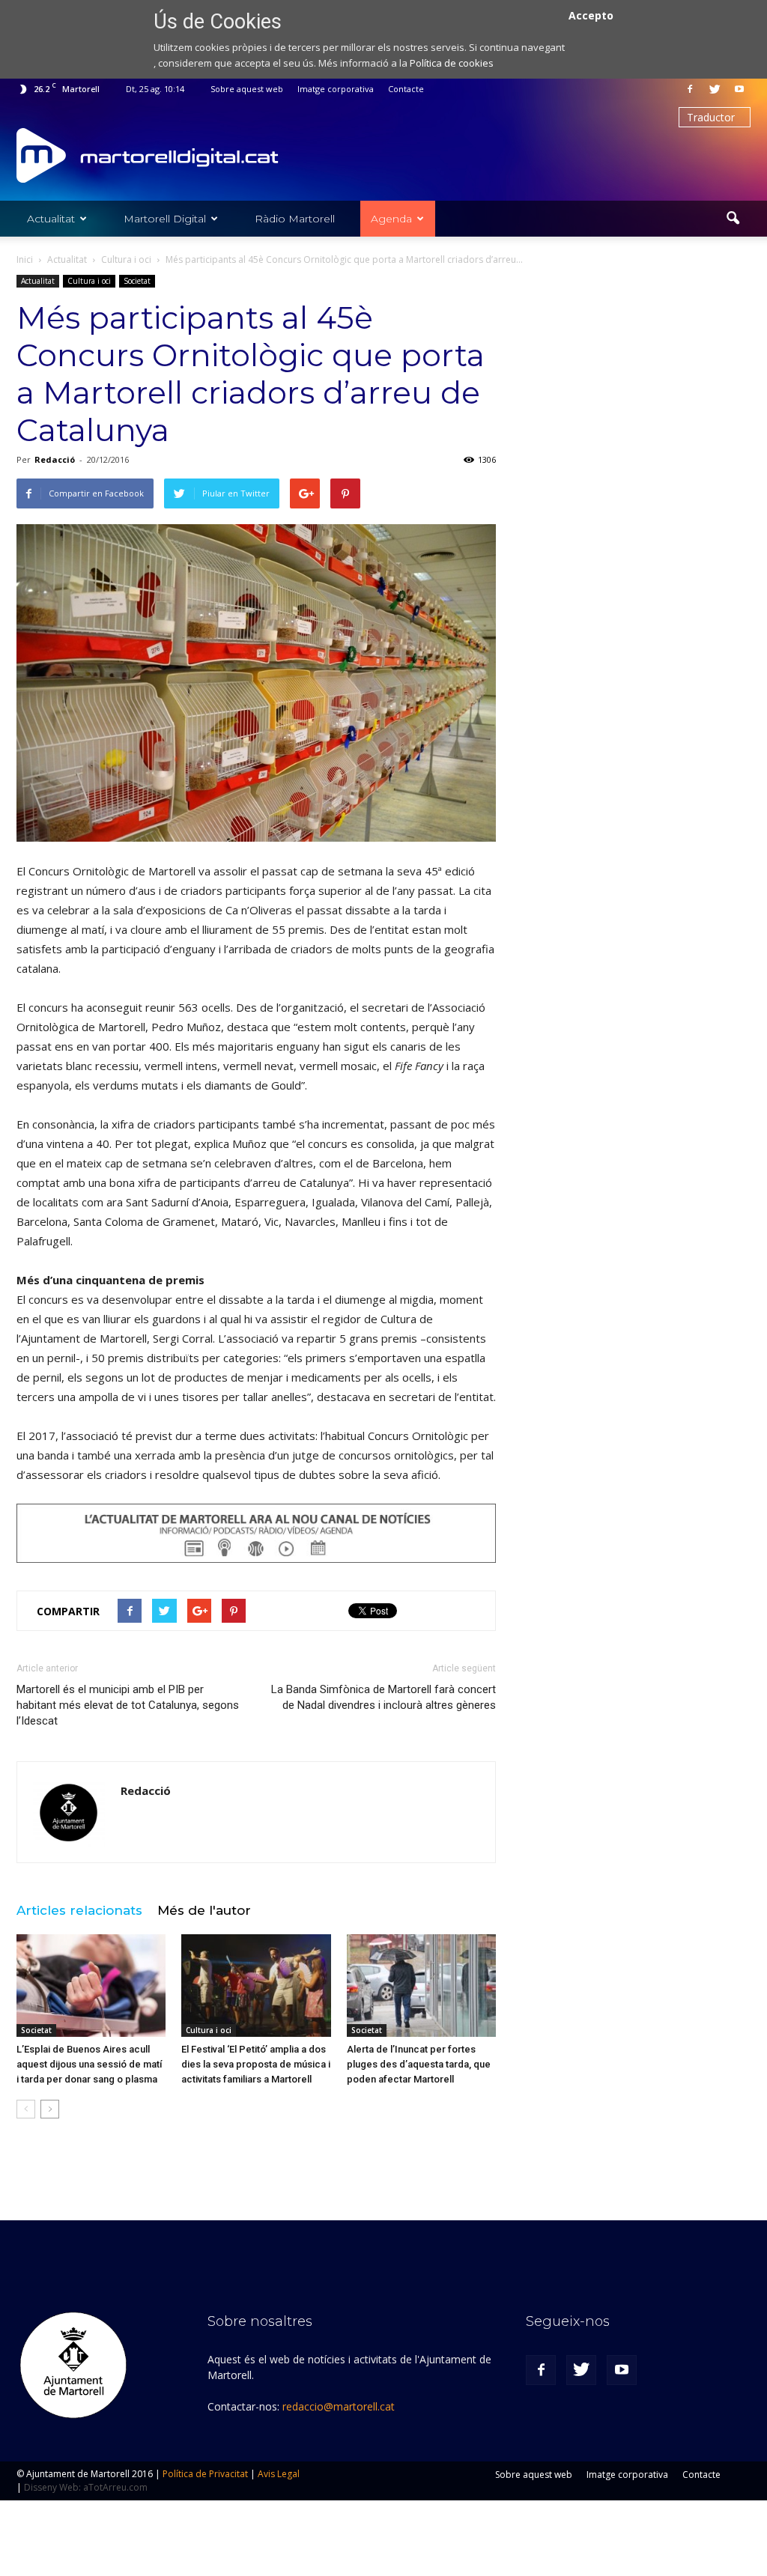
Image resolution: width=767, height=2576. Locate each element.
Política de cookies (452, 63)
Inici (25, 259)
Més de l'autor (204, 1910)
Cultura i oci (89, 281)
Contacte (406, 89)
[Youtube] (739, 89)
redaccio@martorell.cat (339, 2406)
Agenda (391, 219)
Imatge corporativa (336, 89)
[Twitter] (715, 89)
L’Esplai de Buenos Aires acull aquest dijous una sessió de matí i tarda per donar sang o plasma (89, 2064)
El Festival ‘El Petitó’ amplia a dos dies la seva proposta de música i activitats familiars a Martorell (256, 2064)
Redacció (55, 459)
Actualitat (51, 219)
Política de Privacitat (205, 2474)
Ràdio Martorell (295, 219)
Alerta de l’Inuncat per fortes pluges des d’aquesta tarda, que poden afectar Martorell (419, 2064)
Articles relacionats (79, 1910)
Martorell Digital (165, 219)
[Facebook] (690, 89)
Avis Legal (279, 2474)
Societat (137, 281)
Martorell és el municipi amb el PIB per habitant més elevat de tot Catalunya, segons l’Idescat (128, 1705)
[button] (733, 219)
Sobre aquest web (247, 89)
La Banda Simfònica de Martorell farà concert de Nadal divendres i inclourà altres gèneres (383, 1697)
